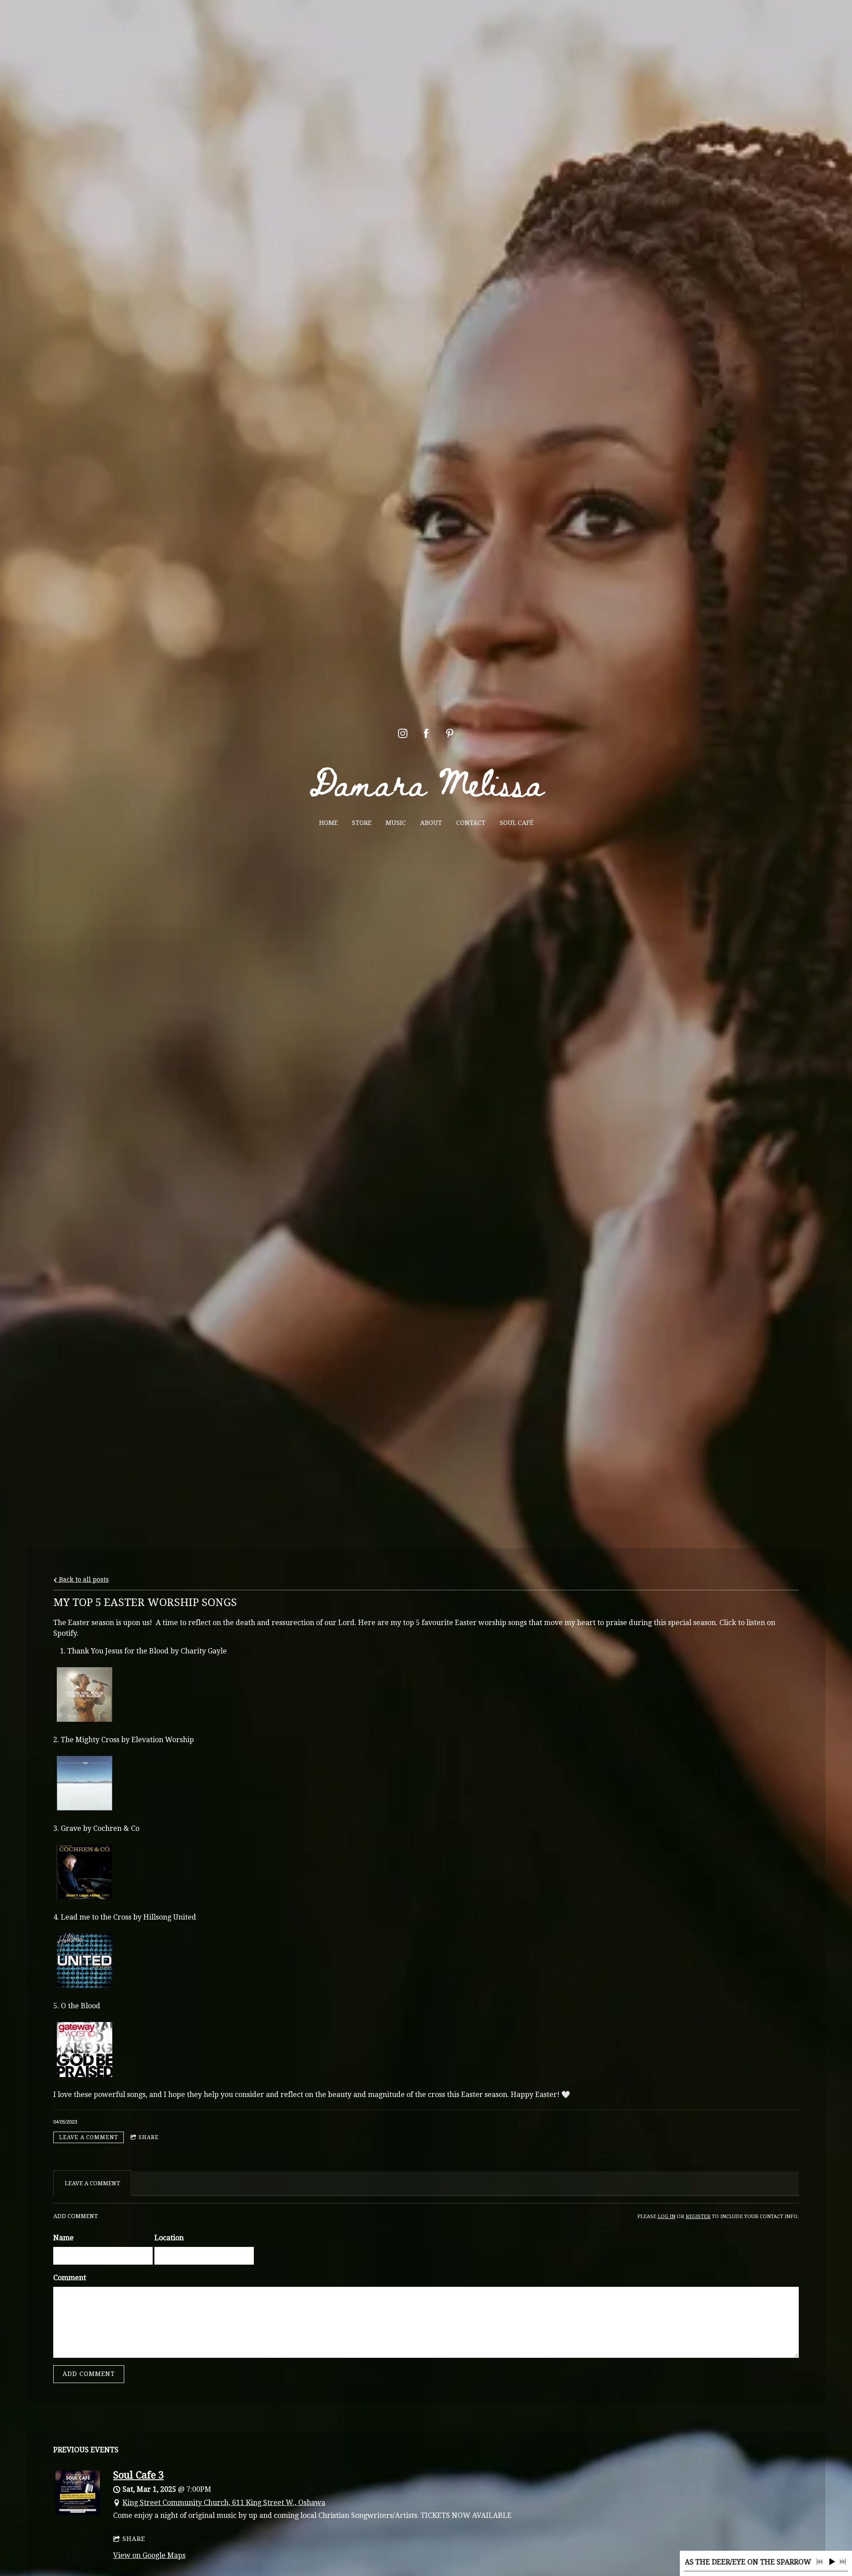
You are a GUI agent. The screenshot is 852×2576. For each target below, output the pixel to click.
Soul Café (517, 823)
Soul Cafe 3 (138, 2475)
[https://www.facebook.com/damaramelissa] (426, 733)
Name (63, 2238)
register (698, 2217)
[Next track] (843, 2562)
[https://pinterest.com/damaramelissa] (450, 733)
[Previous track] (820, 2562)
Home (328, 823)
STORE (362, 823)
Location (169, 2238)
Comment (70, 2278)
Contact (471, 823)
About (431, 823)
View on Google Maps (149, 2555)
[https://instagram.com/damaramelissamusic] (403, 733)
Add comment (89, 2374)
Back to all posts (83, 1579)
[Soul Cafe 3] (78, 2512)
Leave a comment (89, 2137)
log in (667, 2217)
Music (396, 823)
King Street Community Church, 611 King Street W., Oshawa (224, 2503)
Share (149, 2137)
